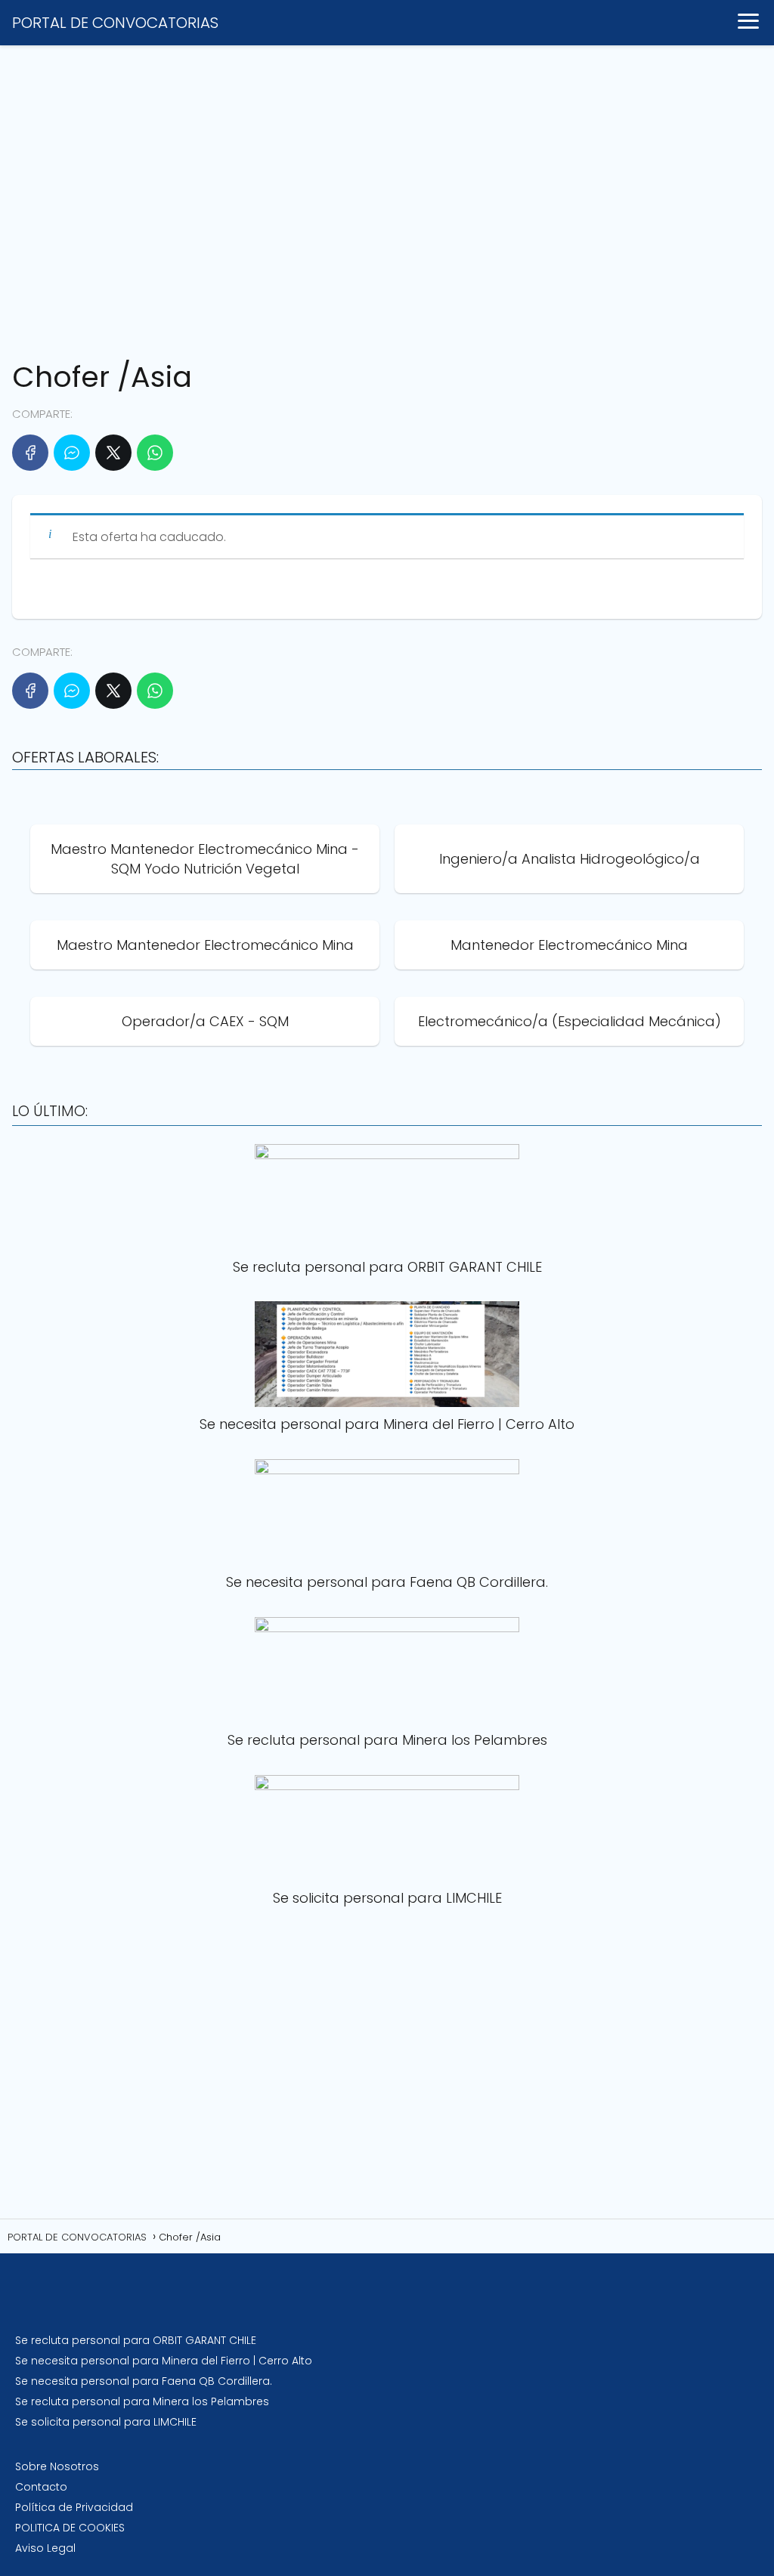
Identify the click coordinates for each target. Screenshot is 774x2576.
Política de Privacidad (74, 2507)
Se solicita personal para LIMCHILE (106, 2422)
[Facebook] (30, 453)
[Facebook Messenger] (72, 453)
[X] (113, 453)
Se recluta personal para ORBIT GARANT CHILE (136, 2340)
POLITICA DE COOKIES (70, 2528)
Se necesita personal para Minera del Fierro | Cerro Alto (164, 2361)
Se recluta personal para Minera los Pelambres (142, 2401)
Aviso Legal (45, 2548)
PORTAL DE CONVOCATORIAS (115, 23)
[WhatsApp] (155, 453)
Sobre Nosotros (57, 2466)
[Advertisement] (387, 196)
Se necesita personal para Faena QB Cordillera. (144, 2381)
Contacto (41, 2487)
